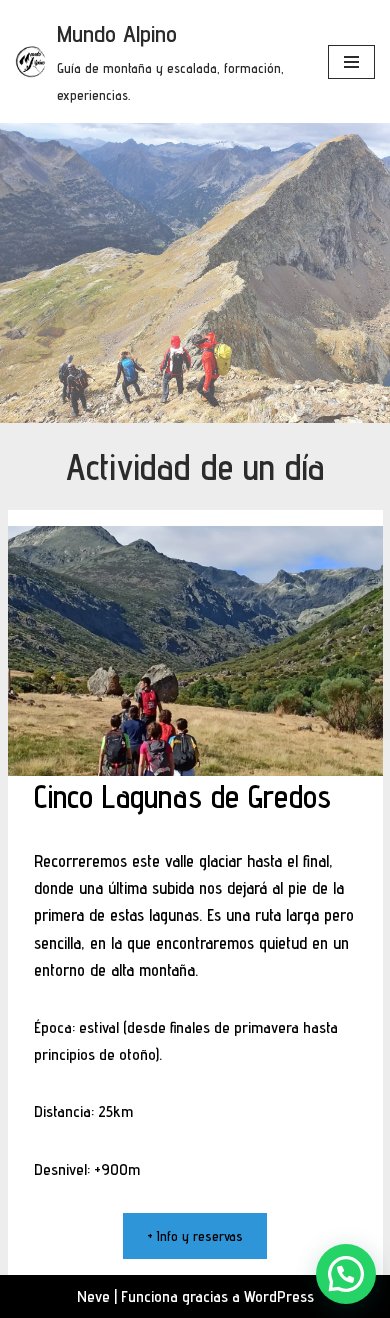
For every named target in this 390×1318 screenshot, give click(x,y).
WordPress (279, 1296)
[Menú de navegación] (351, 62)
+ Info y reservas (195, 1236)
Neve (93, 1296)
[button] (346, 1274)
